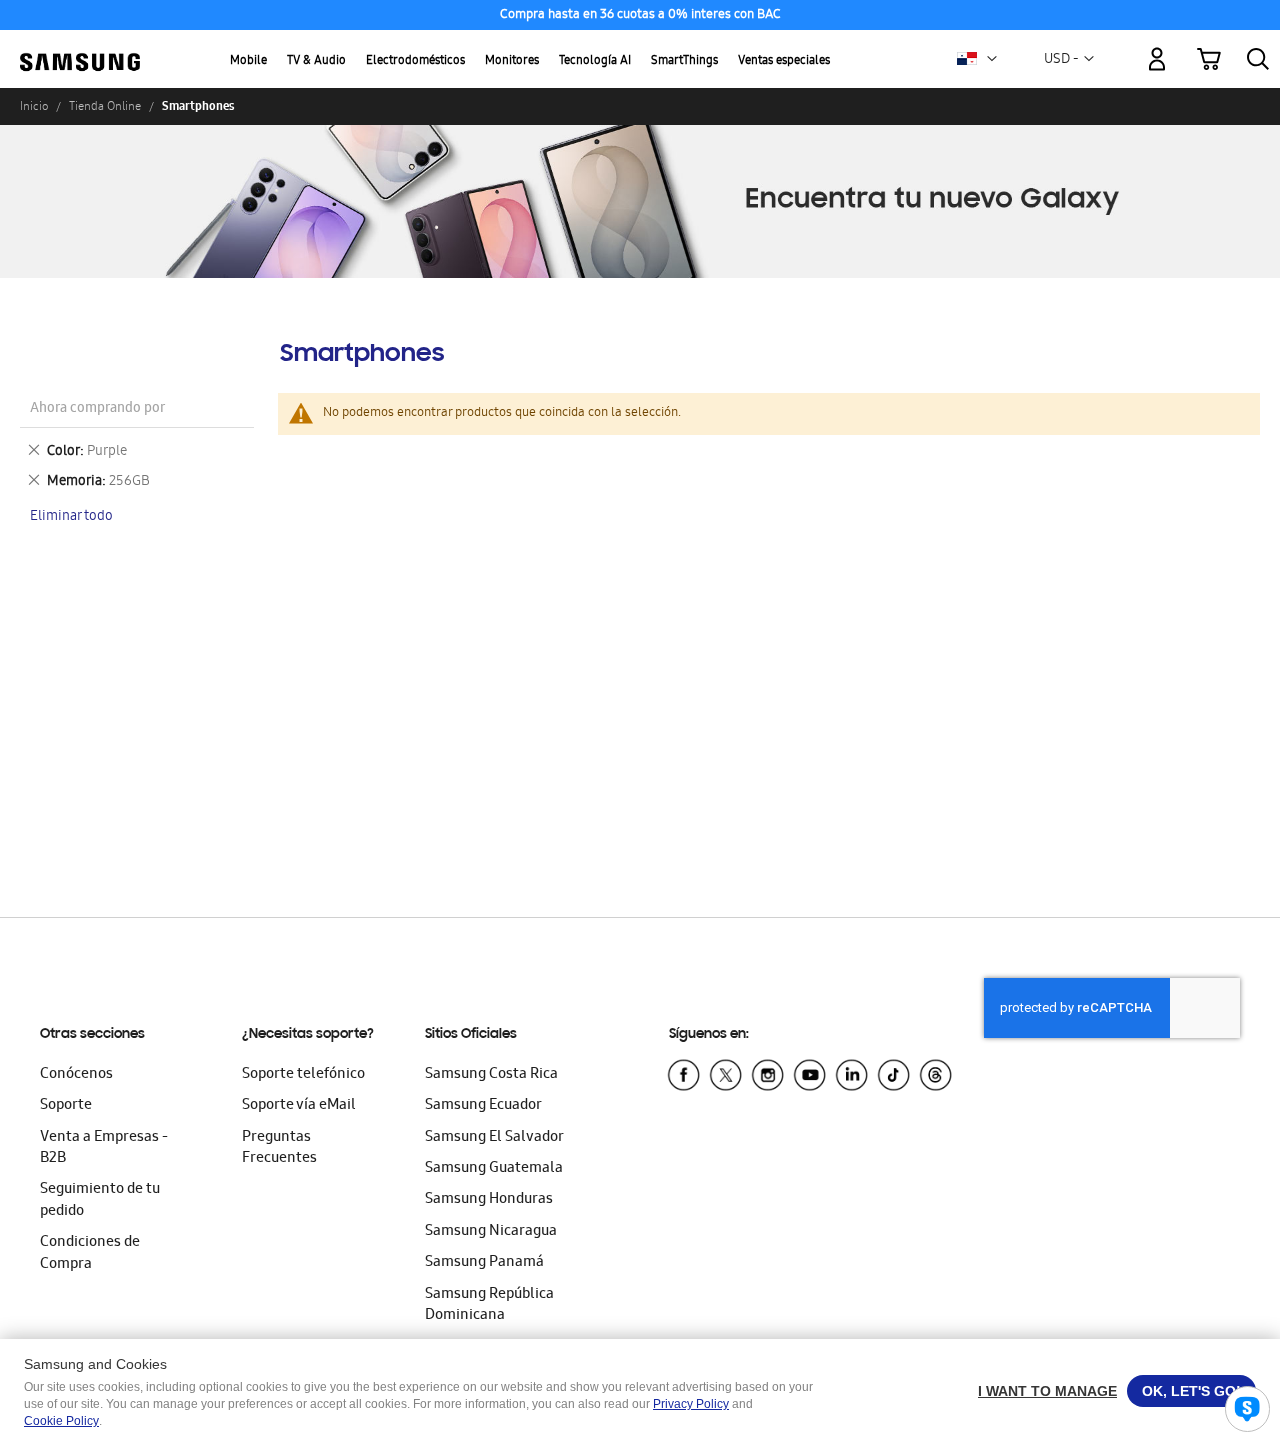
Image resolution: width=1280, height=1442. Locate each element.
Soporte (66, 1106)
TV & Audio (316, 61)
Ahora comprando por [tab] (97, 409)
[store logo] (80, 47)
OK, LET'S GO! (1191, 1391)
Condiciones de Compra (90, 1253)
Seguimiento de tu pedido (100, 1200)
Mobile (248, 61)
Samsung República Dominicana (489, 1305)
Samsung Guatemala (494, 1169)
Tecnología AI (595, 61)
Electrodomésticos (415, 61)
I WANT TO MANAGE (1047, 1391)
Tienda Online (105, 106)
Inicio (34, 106)
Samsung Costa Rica (491, 1075)
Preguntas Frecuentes (279, 1148)
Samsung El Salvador (494, 1138)
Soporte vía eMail (299, 1106)
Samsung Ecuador (483, 1106)
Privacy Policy (691, 1404)
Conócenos (76, 1075)
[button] (992, 59)
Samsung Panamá (484, 1263)
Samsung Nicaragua (491, 1232)
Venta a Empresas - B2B (104, 1148)
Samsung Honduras (489, 1200)
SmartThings (684, 61)
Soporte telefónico (303, 1075)
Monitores (512, 61)
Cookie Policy (61, 1421)
